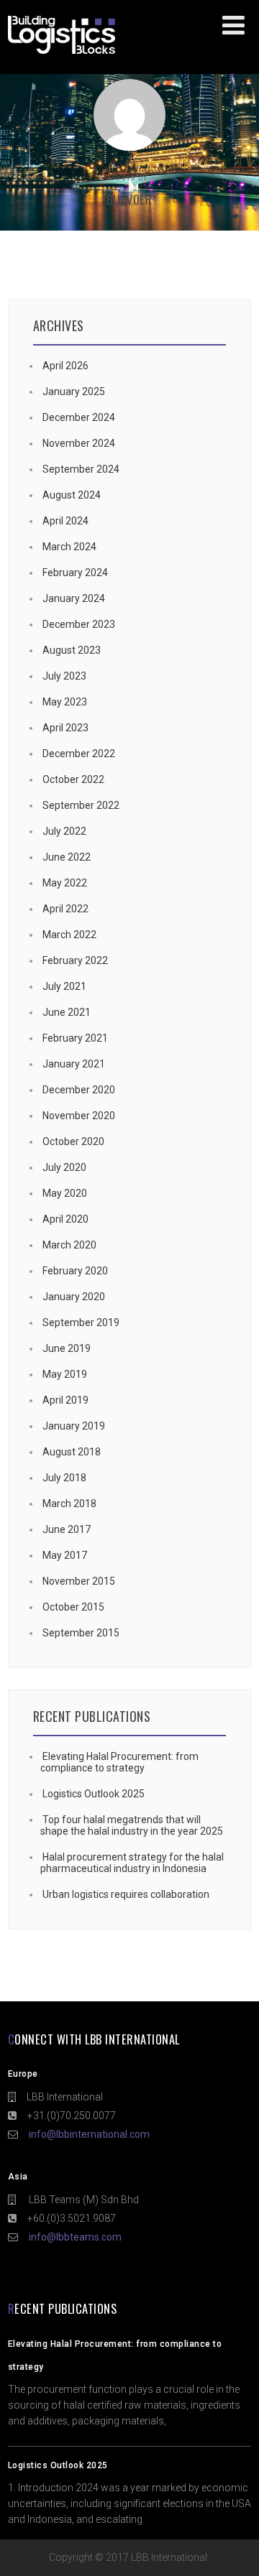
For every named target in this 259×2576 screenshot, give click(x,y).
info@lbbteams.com (75, 2237)
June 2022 (67, 857)
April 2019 (65, 1400)
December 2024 (79, 417)
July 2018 (64, 1478)
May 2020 (65, 1193)
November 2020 (79, 1116)
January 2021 (74, 1064)
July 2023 (64, 676)
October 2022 (73, 779)
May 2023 (65, 702)
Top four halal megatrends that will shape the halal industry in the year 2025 (132, 1825)
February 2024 (75, 573)
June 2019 (67, 1348)
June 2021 (67, 1012)
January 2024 (74, 598)
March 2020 (69, 1245)
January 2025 (74, 392)
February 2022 (75, 960)
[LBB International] (62, 54)
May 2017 (65, 1555)
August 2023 (72, 650)
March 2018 (69, 1504)
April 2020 (65, 1219)
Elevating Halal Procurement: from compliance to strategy (119, 1762)
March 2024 (69, 547)
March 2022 (69, 935)
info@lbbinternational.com (89, 2134)
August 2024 (72, 495)
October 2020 (73, 1141)
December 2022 (79, 754)
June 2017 (67, 1529)
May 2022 (65, 883)
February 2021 (75, 1038)
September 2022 (81, 805)
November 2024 (79, 443)
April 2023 (65, 728)
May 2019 (65, 1374)
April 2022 (65, 909)
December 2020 (79, 1090)
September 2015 (81, 1633)
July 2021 (64, 986)
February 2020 (75, 1271)
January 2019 (74, 1426)
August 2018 (72, 1452)
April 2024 (65, 521)
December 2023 (79, 624)
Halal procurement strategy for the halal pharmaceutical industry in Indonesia (132, 1863)
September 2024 (81, 469)
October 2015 (73, 1607)
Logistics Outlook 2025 (94, 1794)
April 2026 (65, 366)
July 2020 (64, 1167)
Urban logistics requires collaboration (126, 1894)
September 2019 (81, 1322)
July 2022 (64, 831)
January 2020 (74, 1297)
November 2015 (79, 1581)
